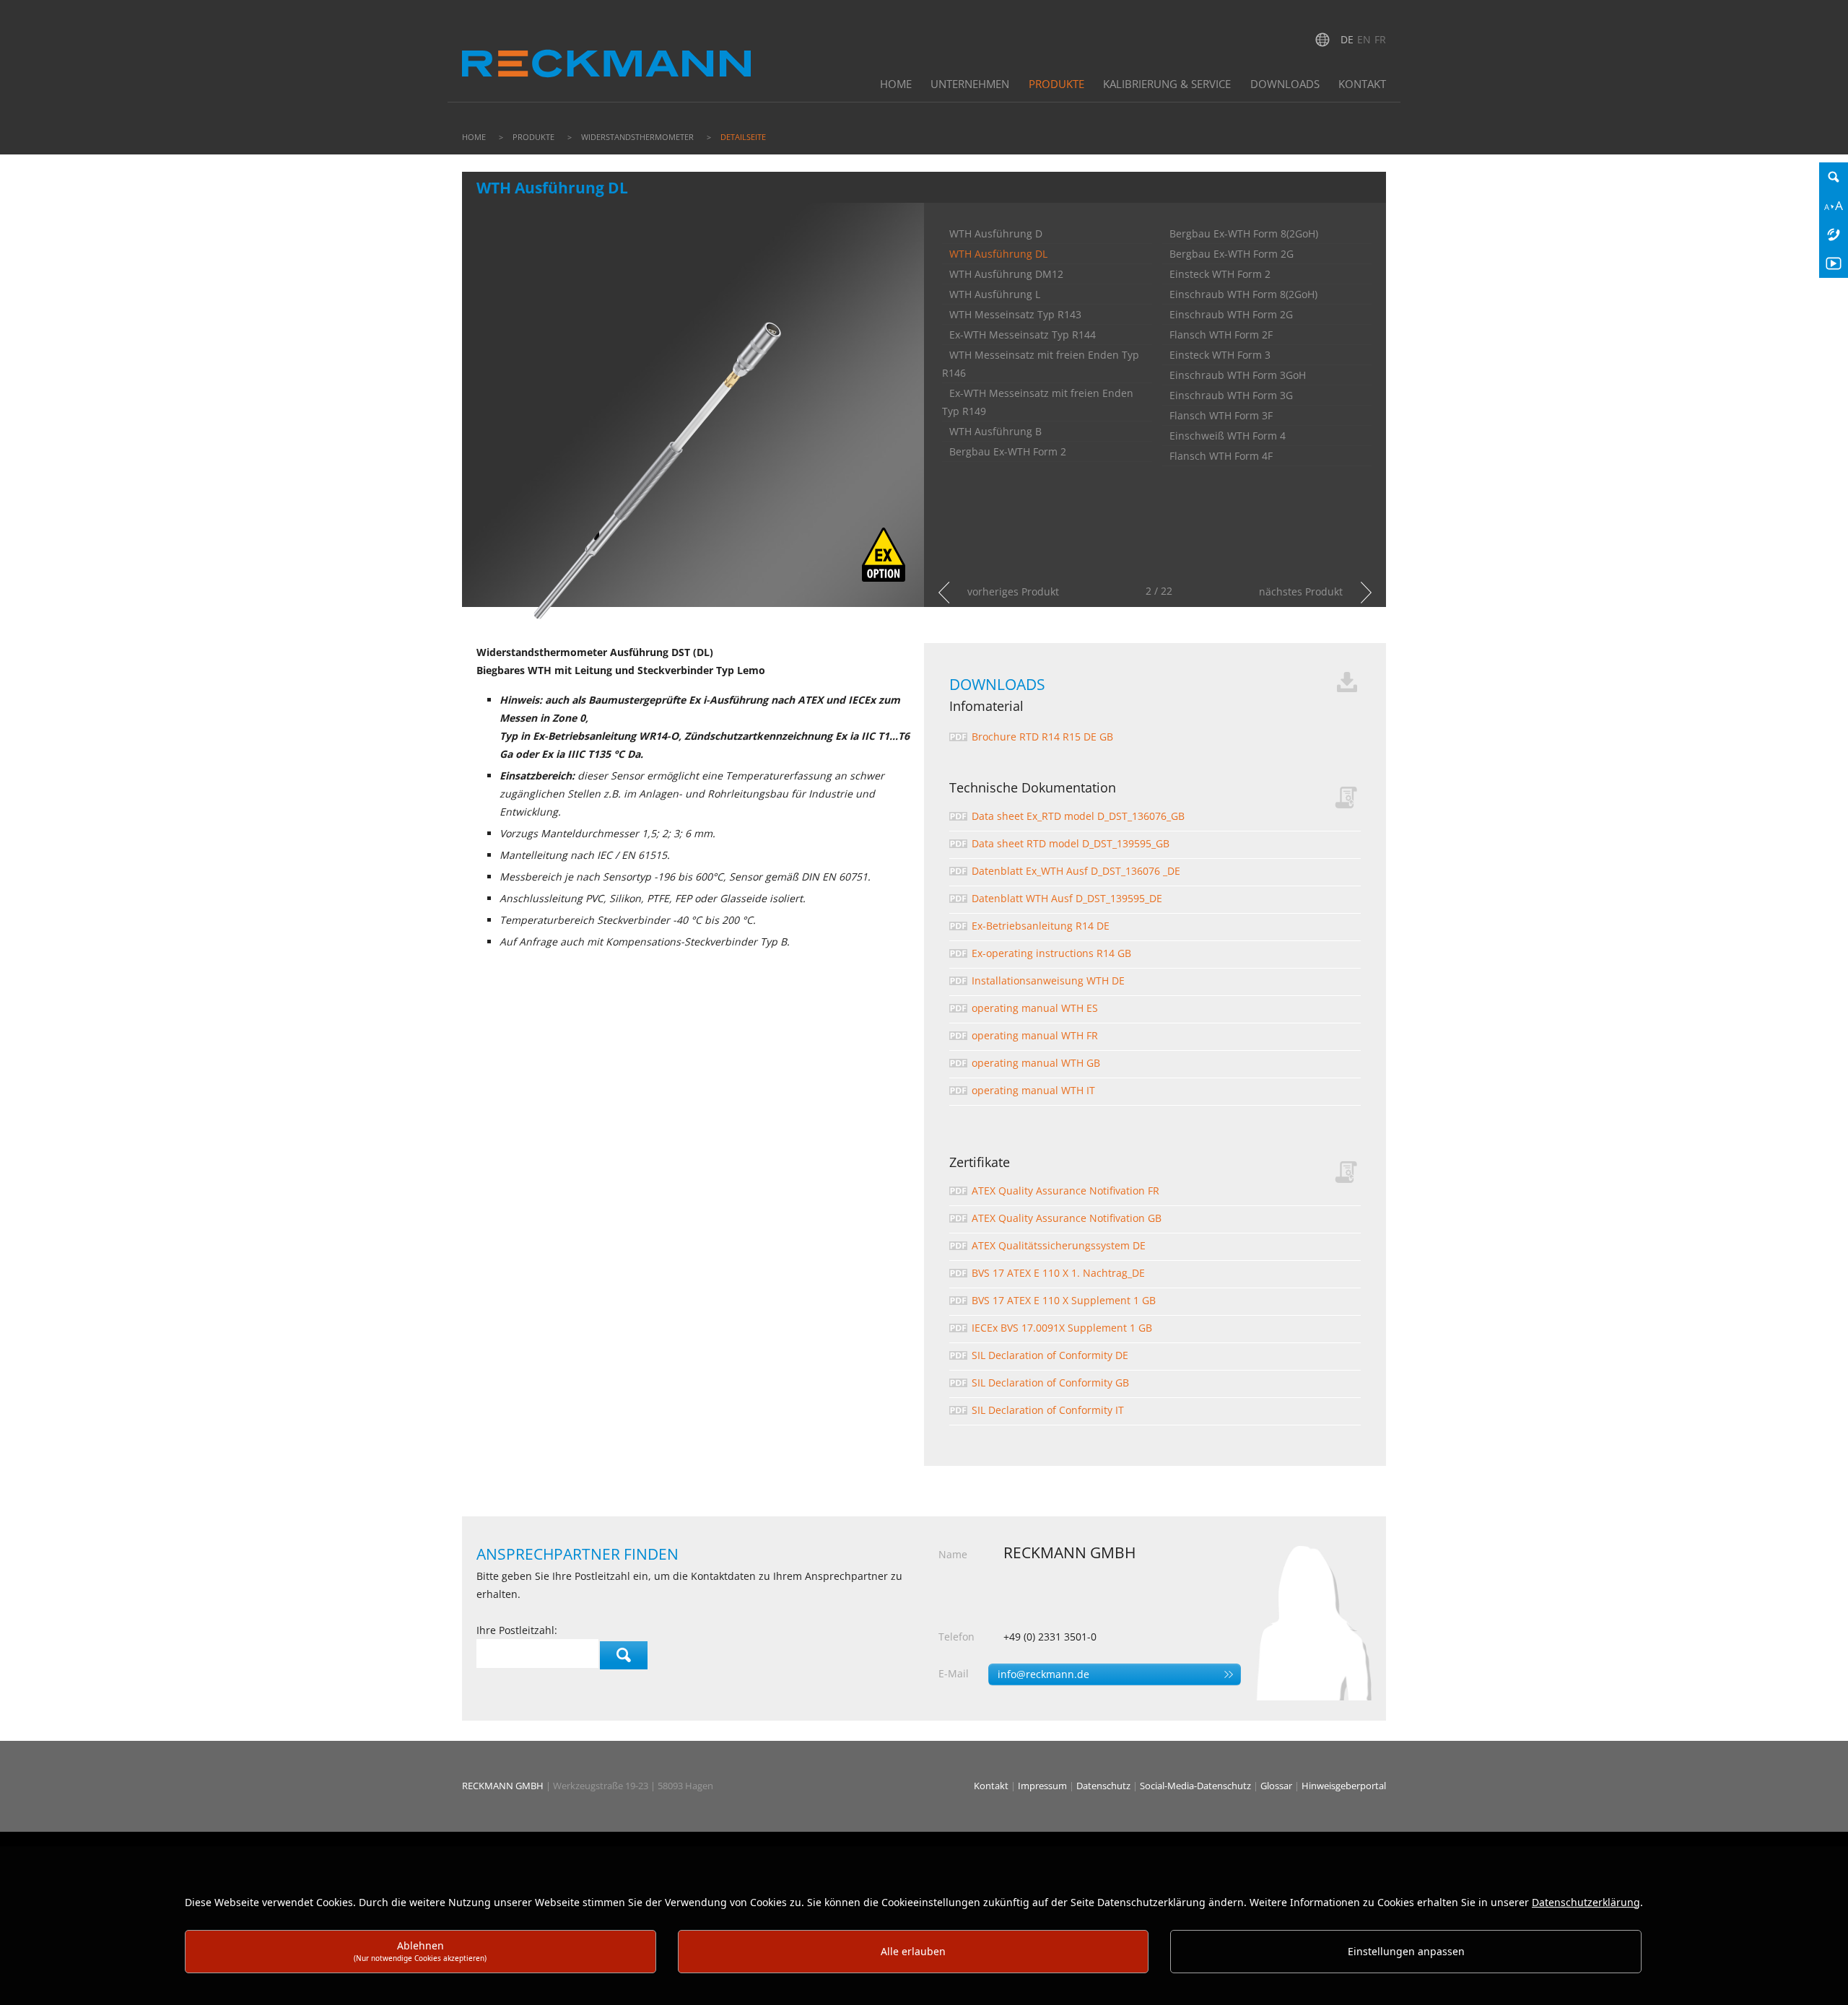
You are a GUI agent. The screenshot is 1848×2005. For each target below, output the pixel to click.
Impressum (1043, 1786)
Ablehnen (420, 1951)
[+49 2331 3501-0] (1834, 235)
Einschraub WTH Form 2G (1231, 314)
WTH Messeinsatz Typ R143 (1015, 314)
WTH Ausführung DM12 (1006, 274)
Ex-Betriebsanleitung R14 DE (1041, 926)
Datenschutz (1104, 1786)
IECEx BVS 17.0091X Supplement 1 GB (1062, 1328)
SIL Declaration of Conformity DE (1050, 1355)
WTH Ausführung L (995, 294)
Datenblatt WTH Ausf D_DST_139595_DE (1067, 898)
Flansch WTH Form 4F (1221, 456)
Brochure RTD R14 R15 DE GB (1042, 737)
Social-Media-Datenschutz (1197, 1786)
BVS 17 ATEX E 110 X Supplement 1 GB (1064, 1300)
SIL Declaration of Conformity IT (1048, 1410)
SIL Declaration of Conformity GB (1050, 1382)
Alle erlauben (913, 1951)
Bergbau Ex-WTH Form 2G (1232, 254)
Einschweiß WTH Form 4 (1228, 436)
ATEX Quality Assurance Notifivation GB (1067, 1218)
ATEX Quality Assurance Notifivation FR (1065, 1191)
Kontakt (992, 1786)
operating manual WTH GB (1036, 1063)
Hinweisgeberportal (1344, 1786)
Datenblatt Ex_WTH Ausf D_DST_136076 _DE (1076, 871)
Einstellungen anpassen (1406, 1951)
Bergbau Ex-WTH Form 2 (1008, 451)
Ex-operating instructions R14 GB (1051, 953)
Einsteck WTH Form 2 (1220, 274)
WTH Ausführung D (996, 233)
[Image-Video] (1834, 263)
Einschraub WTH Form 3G (1231, 395)
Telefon (956, 1637)
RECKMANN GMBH (503, 1786)
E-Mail (954, 1674)
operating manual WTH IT (1033, 1090)
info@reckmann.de (1043, 1674)
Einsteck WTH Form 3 (1220, 355)
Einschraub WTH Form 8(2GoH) (1243, 294)
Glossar (1277, 1786)
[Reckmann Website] (606, 49)
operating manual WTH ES (1035, 1008)
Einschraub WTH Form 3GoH (1238, 375)
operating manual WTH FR (1035, 1035)
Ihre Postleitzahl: (517, 1630)
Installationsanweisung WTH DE (1048, 980)
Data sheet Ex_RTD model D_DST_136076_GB (1078, 816)
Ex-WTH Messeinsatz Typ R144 (1023, 335)
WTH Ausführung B (995, 431)
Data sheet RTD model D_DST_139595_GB (1071, 843)
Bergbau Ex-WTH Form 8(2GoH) (1244, 233)
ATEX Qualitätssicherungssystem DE (1059, 1245)
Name (953, 1555)
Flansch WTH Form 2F (1221, 335)
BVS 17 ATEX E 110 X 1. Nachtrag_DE (1058, 1273)
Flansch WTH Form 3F (1221, 415)
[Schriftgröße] (1834, 206)
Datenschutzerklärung (1586, 1902)
